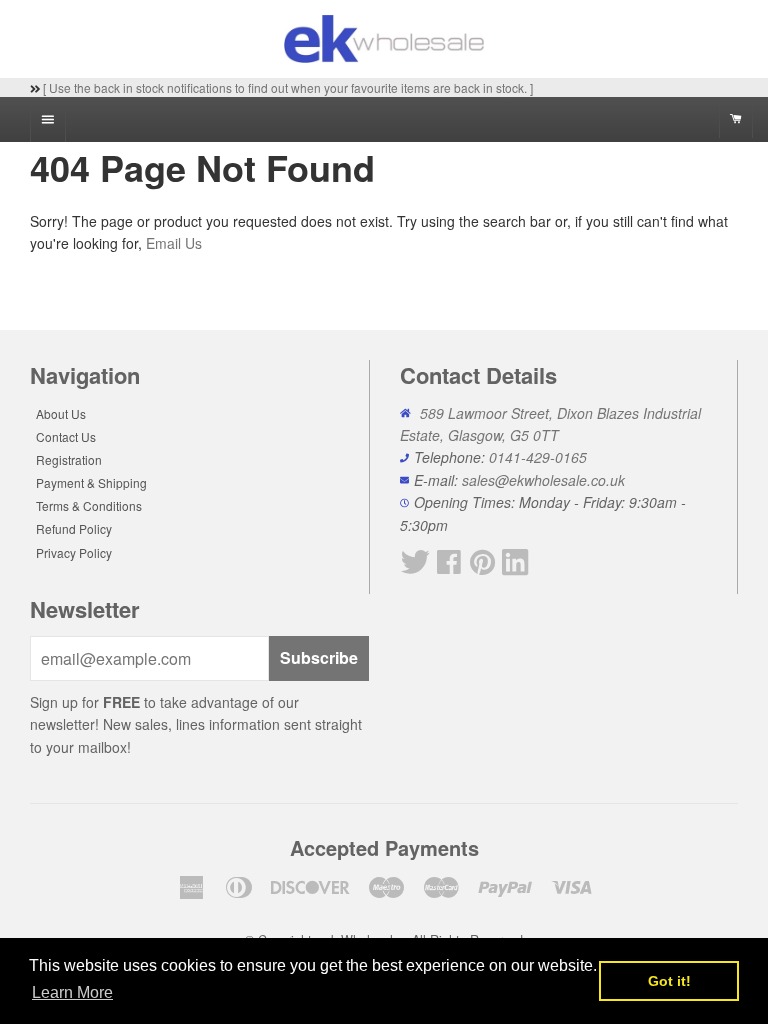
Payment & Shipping (91, 482)
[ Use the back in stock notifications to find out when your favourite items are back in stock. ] (286, 87)
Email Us (174, 243)
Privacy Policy (74, 552)
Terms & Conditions (89, 505)
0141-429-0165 (538, 457)
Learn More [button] (72, 992)
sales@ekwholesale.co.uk (543, 480)
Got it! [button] (669, 981)
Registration (69, 459)
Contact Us (66, 436)
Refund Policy (74, 528)
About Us (61, 413)
